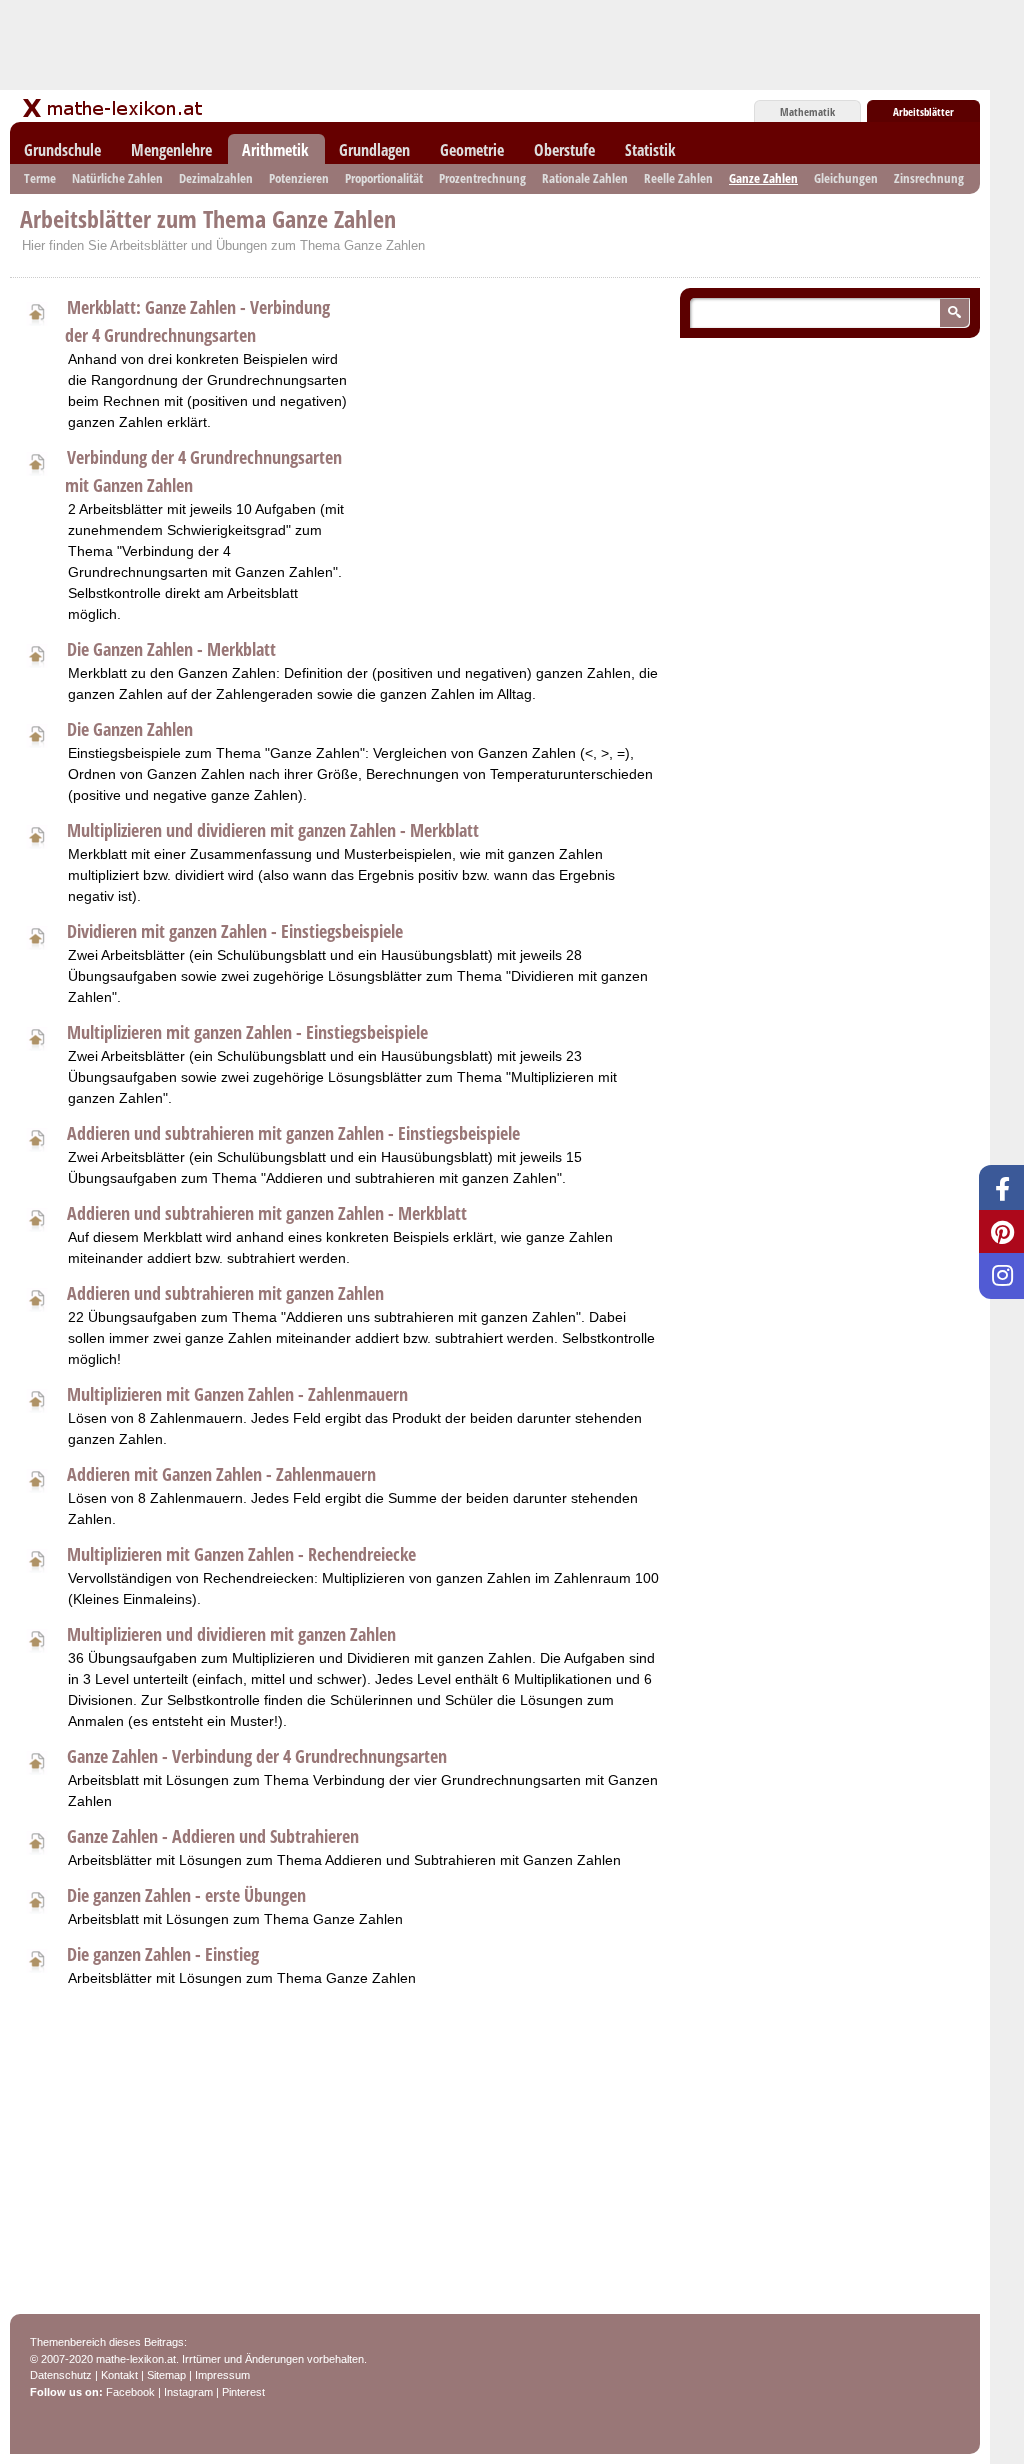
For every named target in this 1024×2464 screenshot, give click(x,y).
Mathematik (807, 111)
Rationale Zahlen (585, 178)
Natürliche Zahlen (117, 178)
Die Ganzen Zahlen (130, 729)
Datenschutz (61, 2375)
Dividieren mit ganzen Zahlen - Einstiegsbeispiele (235, 931)
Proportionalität (384, 178)
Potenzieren (299, 178)
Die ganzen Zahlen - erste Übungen (186, 1895)
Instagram (188, 2392)
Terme (40, 178)
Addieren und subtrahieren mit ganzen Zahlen (225, 1293)
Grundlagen (374, 150)
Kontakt (119, 2375)
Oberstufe (564, 150)
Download (36, 311)
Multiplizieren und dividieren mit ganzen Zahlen (231, 1634)
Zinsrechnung (929, 178)
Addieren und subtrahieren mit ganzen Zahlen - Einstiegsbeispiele (293, 1133)
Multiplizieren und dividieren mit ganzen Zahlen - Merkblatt (273, 830)
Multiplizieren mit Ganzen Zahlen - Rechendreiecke (241, 1554)
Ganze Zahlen (763, 178)
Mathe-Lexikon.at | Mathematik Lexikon (114, 108)
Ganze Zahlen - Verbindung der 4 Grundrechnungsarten (257, 1756)
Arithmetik (275, 150)
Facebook (130, 2392)
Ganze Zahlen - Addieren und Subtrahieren (213, 1836)
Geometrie (472, 150)
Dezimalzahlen (216, 178)
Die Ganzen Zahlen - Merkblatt (171, 649)
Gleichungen (846, 178)
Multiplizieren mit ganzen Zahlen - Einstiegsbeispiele (247, 1032)
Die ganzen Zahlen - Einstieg (163, 1954)
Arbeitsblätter (923, 111)
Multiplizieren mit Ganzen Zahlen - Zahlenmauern (237, 1394)
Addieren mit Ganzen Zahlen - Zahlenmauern (221, 1474)
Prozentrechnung (482, 178)
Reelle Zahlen (678, 178)
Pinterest (243, 2392)
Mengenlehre (171, 150)
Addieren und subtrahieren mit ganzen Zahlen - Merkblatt (267, 1213)
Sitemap (166, 2375)
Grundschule (62, 150)
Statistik (650, 150)
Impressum (222, 2375)
